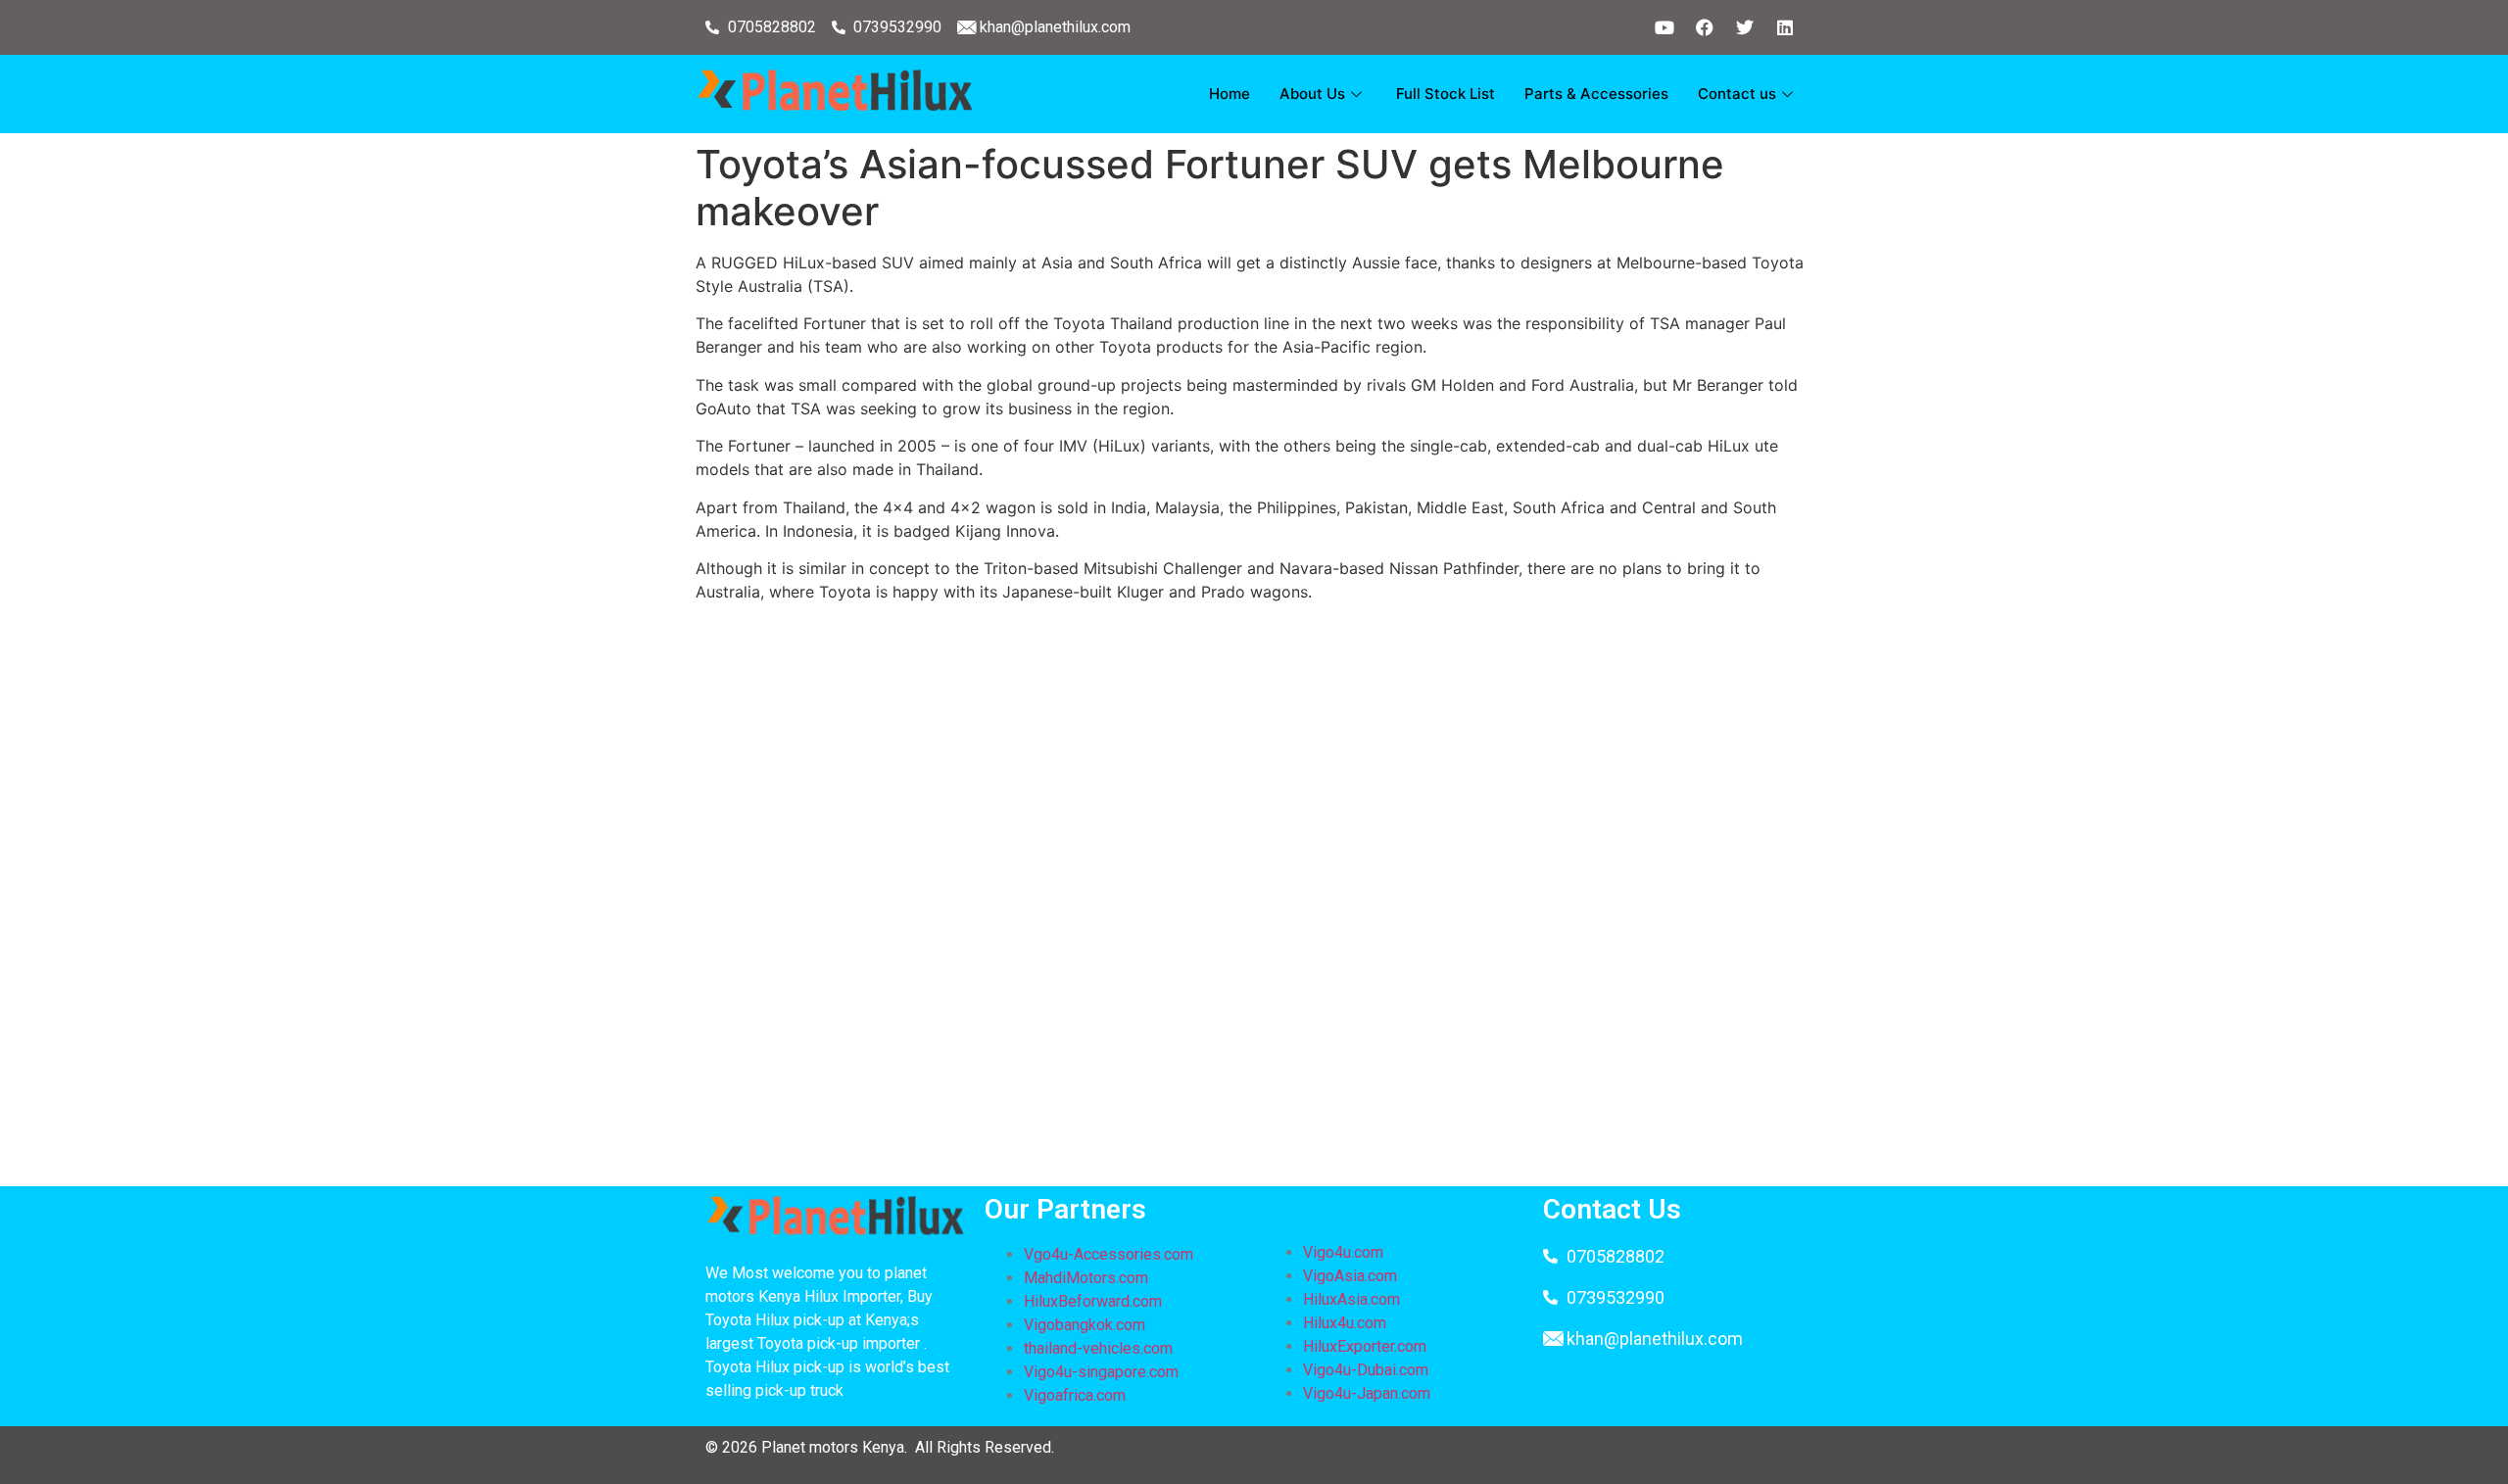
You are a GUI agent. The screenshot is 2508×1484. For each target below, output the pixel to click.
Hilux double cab (895, 667)
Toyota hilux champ (981, 1161)
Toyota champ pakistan (1287, 902)
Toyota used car (1462, 667)
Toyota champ (799, 714)
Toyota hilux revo (1497, 949)
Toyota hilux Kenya (858, 996)
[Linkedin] (1785, 27)
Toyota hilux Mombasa (823, 832)
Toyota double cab (1551, 761)
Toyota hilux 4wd (1650, 1043)
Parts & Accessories (1596, 94)
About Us (1312, 94)
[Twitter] (1745, 27)
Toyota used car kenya (831, 761)
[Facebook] (1705, 27)
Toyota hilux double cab (954, 714)
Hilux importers (1695, 785)
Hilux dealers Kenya (1124, 808)
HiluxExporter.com (1365, 1346)
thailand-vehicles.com (1100, 1348)
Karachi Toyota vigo (959, 902)
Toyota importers (1286, 761)
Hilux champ (1139, 832)
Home (1230, 94)
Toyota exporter (1168, 667)
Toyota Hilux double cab (1648, 879)
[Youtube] (1664, 27)
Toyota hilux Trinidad (927, 1043)
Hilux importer (1077, 949)
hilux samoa (1144, 926)
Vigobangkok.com (1085, 1325)
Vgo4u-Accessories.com (1109, 1254)
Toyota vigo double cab (926, 949)
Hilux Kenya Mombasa (859, 879)
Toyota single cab (1033, 667)
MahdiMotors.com (1086, 1278)
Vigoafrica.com (1075, 1395)
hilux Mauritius (1620, 902)
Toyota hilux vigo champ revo (1461, 1161)
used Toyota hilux (961, 1067)
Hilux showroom (1423, 738)
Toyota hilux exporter (1557, 691)
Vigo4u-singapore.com (1101, 1372)
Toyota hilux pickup (1432, 808)
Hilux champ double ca (1282, 926)
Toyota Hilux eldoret (1455, 1114)
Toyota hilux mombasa (1239, 949)
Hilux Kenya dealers (1140, 761)
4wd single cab (1416, 761)
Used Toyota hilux (1169, 1137)
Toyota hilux (1375, 949)
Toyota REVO (1061, 691)
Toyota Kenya (867, 785)
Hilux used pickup (993, 761)
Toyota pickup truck (1140, 1161)
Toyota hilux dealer (1632, 1020)
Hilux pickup (1583, 667)
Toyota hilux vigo (760, 667)
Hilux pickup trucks (1584, 926)
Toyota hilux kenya (1133, 738)
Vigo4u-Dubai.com (1366, 1370)
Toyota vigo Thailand (1385, 785)
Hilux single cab (1111, 714)
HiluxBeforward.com (1093, 1301)
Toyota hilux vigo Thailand (993, 926)
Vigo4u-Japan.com (1367, 1393)
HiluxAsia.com (1351, 1299)
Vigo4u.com (1343, 1252)
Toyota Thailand (1034, 1137)
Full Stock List (1446, 94)
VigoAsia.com (1350, 1276)
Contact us (1737, 94)
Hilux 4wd (1431, 691)
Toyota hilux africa (1303, 1114)
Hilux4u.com (1345, 1323)
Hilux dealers (1121, 879)
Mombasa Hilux (1007, 879)
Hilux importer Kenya (1315, 667)
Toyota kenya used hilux (839, 1090)
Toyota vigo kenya (1006, 996)
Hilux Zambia (1062, 1043)
